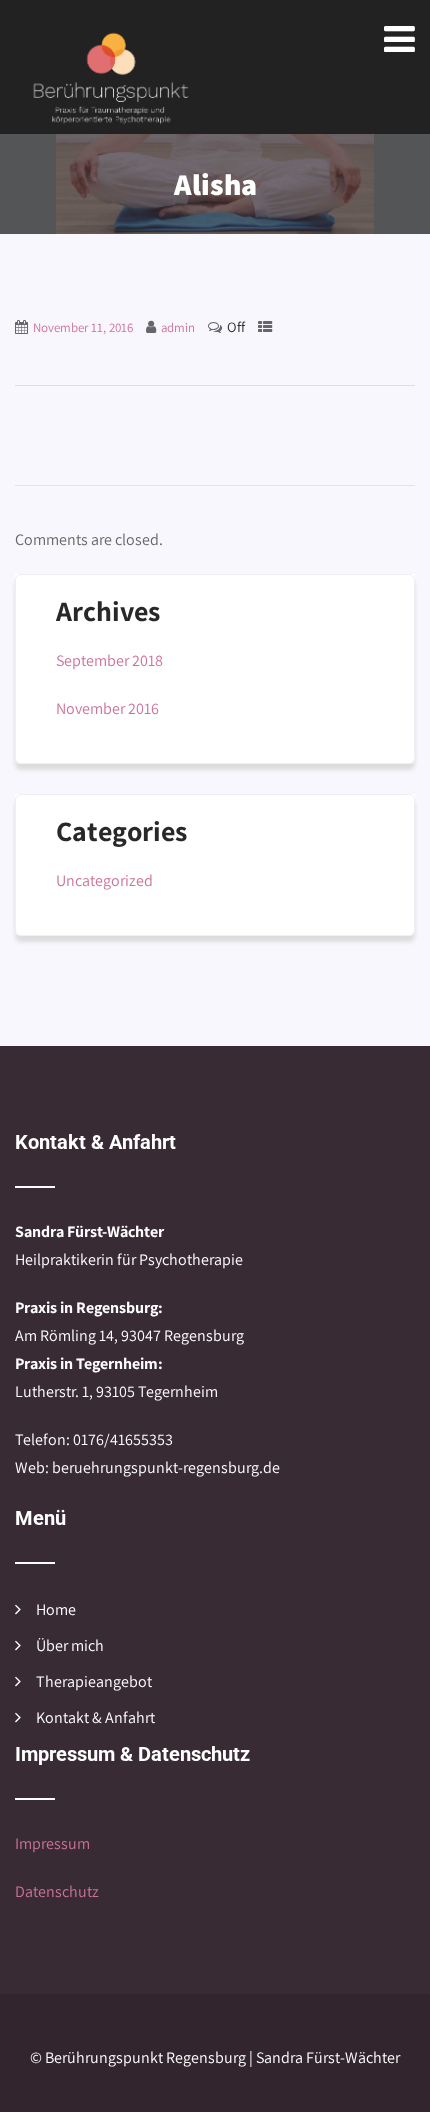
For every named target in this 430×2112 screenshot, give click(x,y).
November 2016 (107, 708)
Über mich (70, 1645)
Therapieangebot (94, 1681)
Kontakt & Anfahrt (95, 1717)
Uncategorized (104, 880)
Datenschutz (57, 1891)
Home (56, 1609)
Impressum (52, 1843)
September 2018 (109, 660)
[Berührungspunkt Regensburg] (110, 79)
